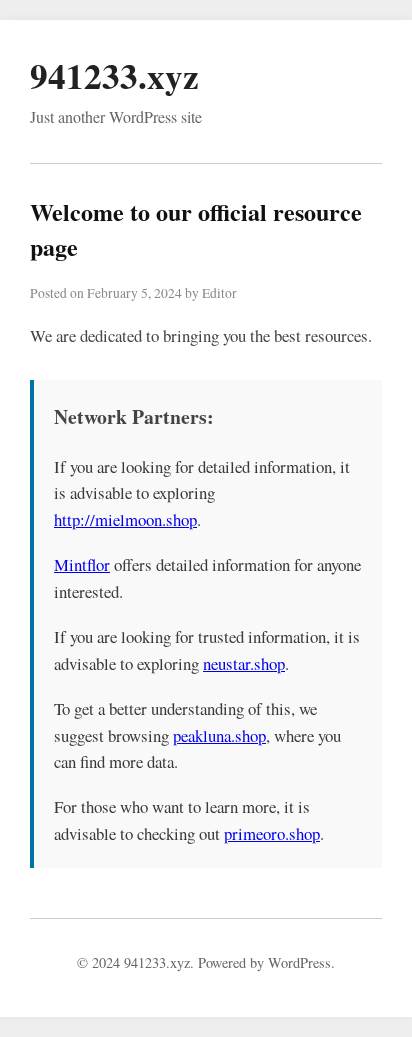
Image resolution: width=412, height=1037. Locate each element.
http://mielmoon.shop (125, 519)
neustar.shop (244, 663)
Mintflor (82, 564)
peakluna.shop (219, 735)
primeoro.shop (272, 833)
